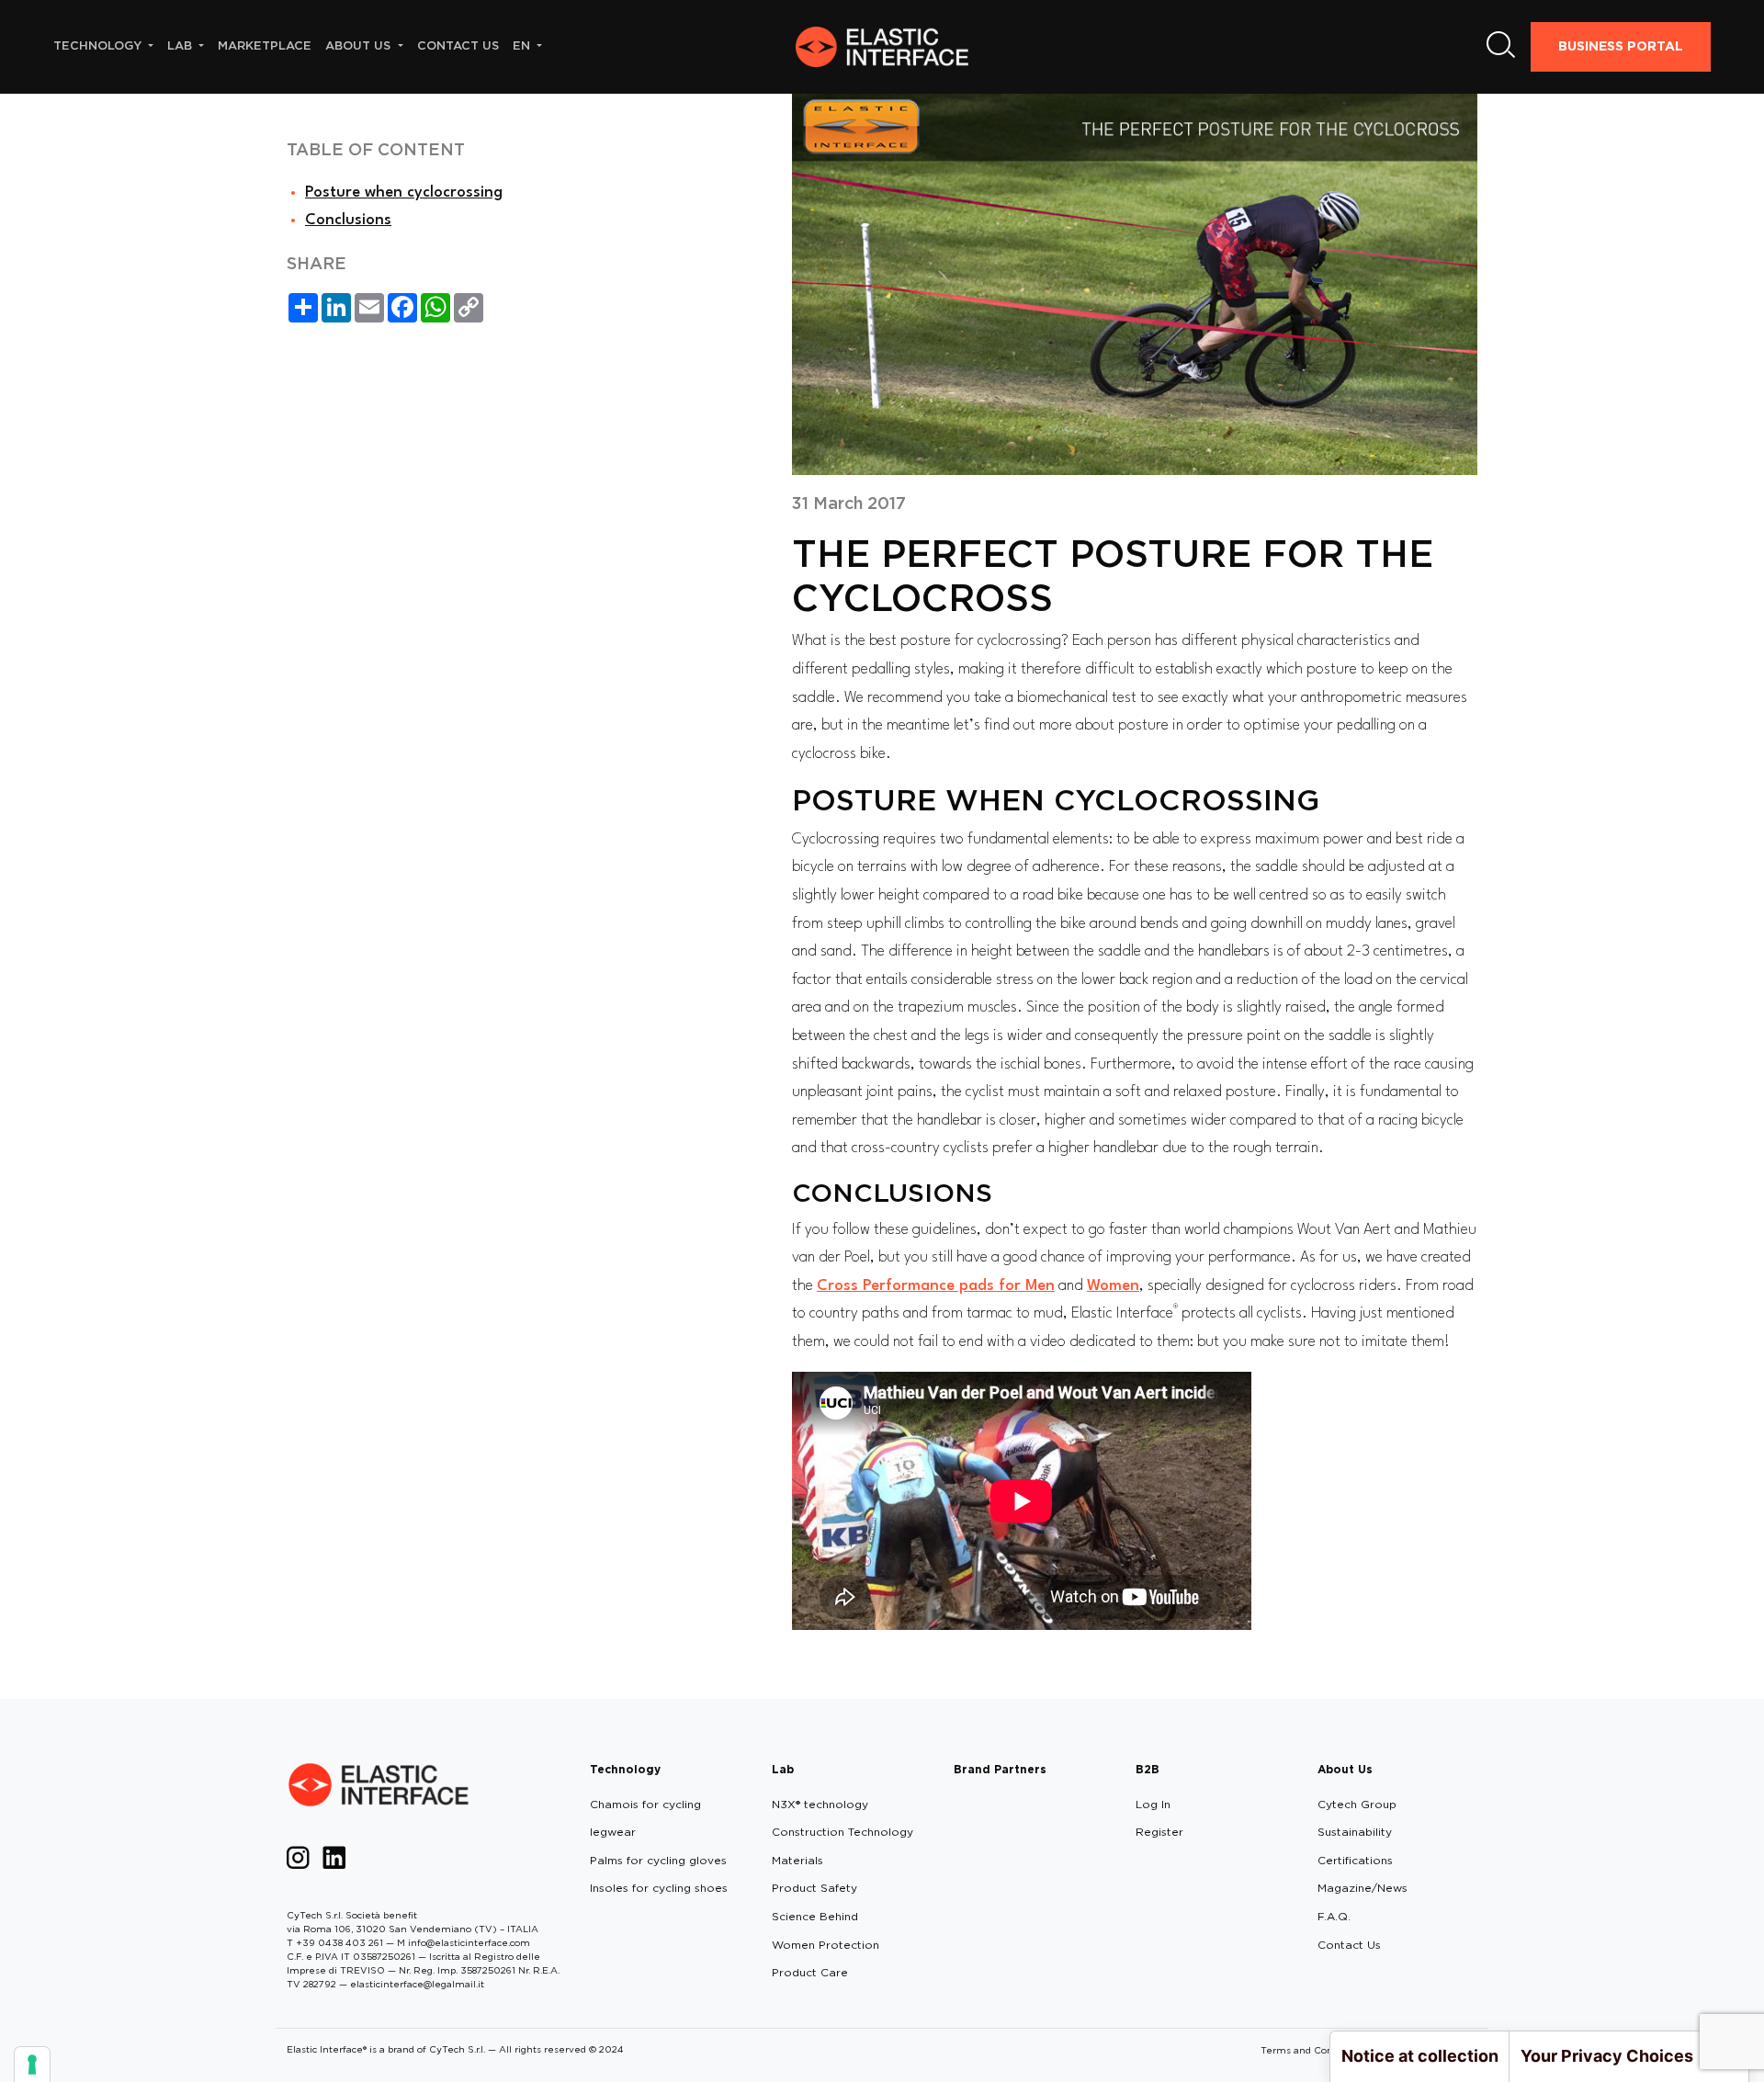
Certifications (1355, 1860)
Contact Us (1349, 1945)
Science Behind (815, 1916)
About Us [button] (360, 45)
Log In (1153, 1804)
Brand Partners (1000, 1769)
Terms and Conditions (1312, 2050)
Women (1113, 1286)
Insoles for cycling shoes (659, 1888)
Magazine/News (1363, 1888)
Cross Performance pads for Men (936, 1286)
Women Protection (825, 1945)
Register (1159, 1832)
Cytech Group (1357, 1804)
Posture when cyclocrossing (404, 192)
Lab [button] (181, 45)
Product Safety (814, 1888)
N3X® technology (820, 1804)
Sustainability (1355, 1832)
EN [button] (523, 45)
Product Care (810, 1972)
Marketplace (265, 45)
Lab (783, 1769)
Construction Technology (842, 1832)
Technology (625, 1769)
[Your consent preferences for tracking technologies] (32, 2065)
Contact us (458, 45)
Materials (797, 1860)
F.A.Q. (1334, 1916)
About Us (1345, 1769)
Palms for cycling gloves (658, 1860)
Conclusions (348, 220)
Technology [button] (99, 45)
